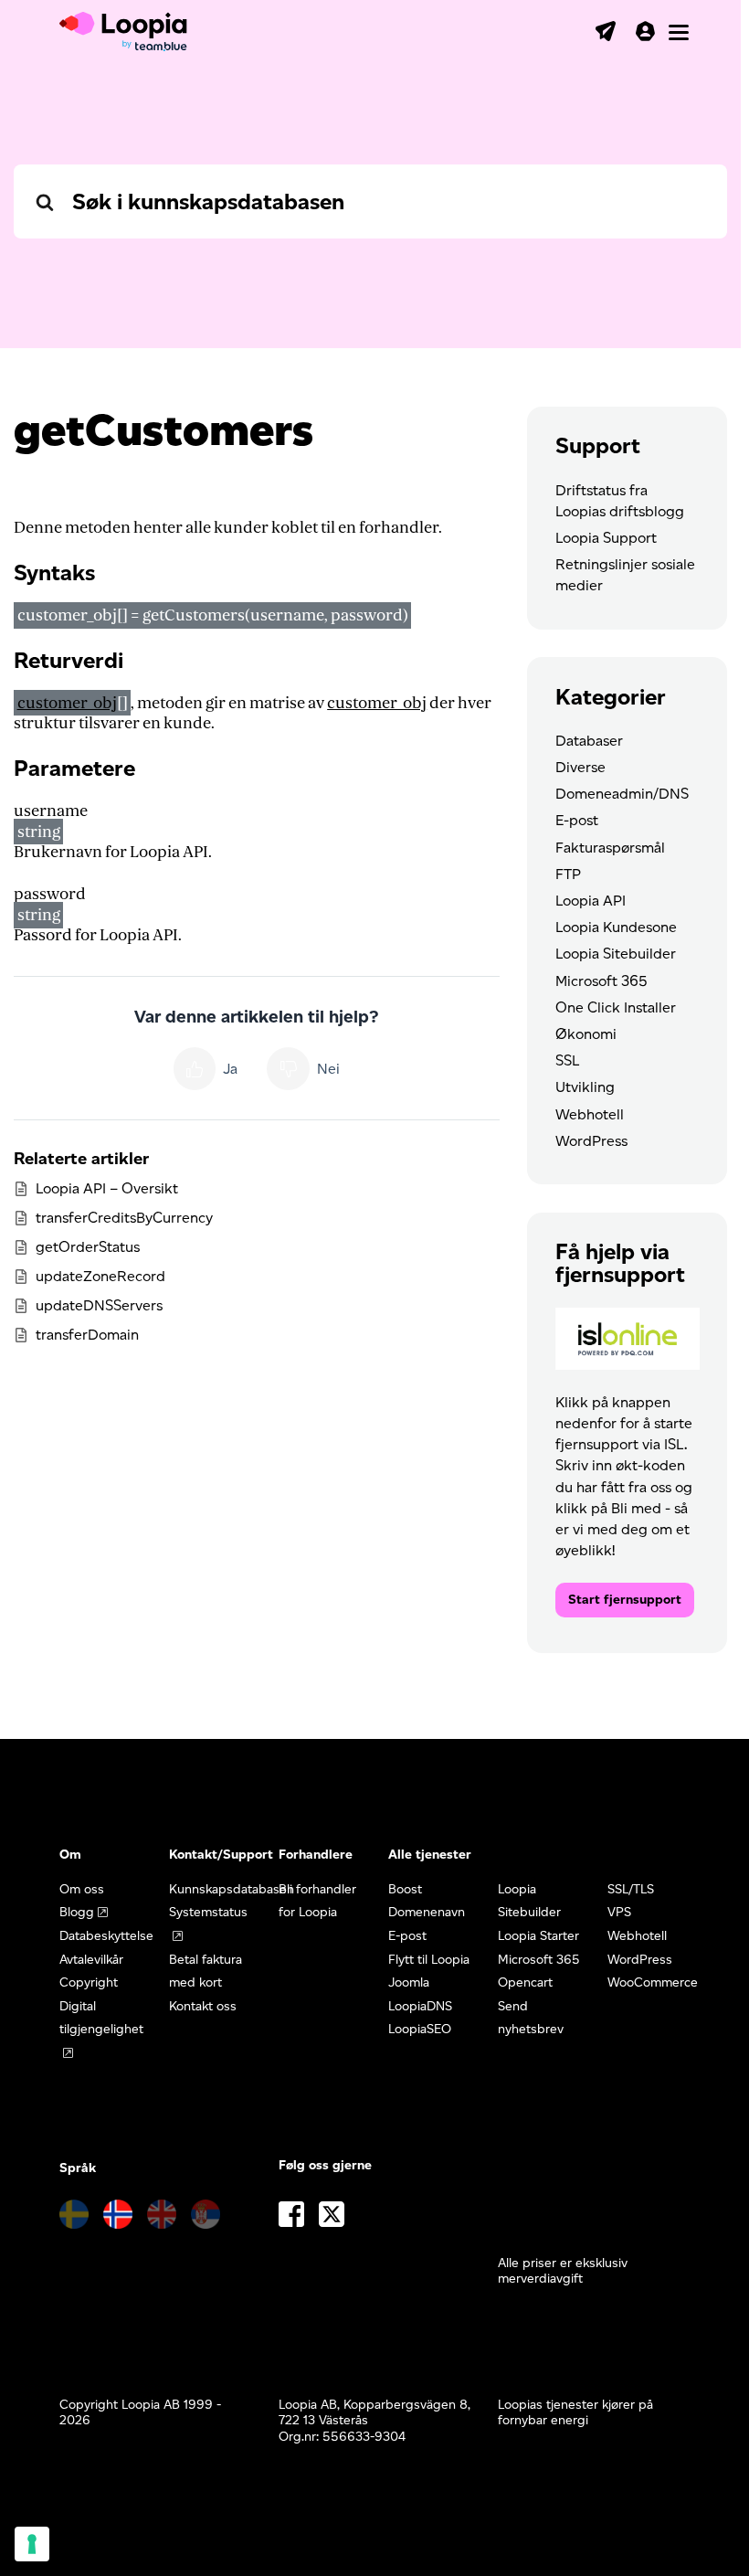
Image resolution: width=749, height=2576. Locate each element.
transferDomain (87, 1335)
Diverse (580, 767)
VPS (619, 1912)
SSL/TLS (631, 1889)
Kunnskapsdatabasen (232, 1889)
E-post (577, 820)
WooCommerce (653, 1982)
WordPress (591, 1141)
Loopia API (591, 901)
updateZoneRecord (100, 1276)
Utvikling (585, 1087)
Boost (405, 1889)
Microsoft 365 (601, 981)
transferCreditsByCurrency (124, 1218)
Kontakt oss (203, 2006)
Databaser (589, 741)
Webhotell (590, 1114)
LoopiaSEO (420, 2029)
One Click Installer (616, 1007)
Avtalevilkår (91, 1960)
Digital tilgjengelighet (101, 2018)
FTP (568, 874)
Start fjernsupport (625, 1600)
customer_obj (67, 703)
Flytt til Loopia (429, 1960)
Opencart (525, 1982)
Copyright (89, 1982)
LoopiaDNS (420, 2006)
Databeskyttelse (106, 1936)
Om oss (82, 1889)
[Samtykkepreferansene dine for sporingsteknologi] (32, 2544)
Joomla (409, 1982)
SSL (567, 1060)
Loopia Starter (538, 1936)
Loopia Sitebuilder (616, 954)
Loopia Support (606, 538)
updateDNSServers (99, 1305)
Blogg (77, 1912)
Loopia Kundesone (616, 927)
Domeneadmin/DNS (622, 794)
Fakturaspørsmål (610, 848)
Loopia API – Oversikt (107, 1188)
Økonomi (586, 1034)
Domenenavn (427, 1912)
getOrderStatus (88, 1247)
